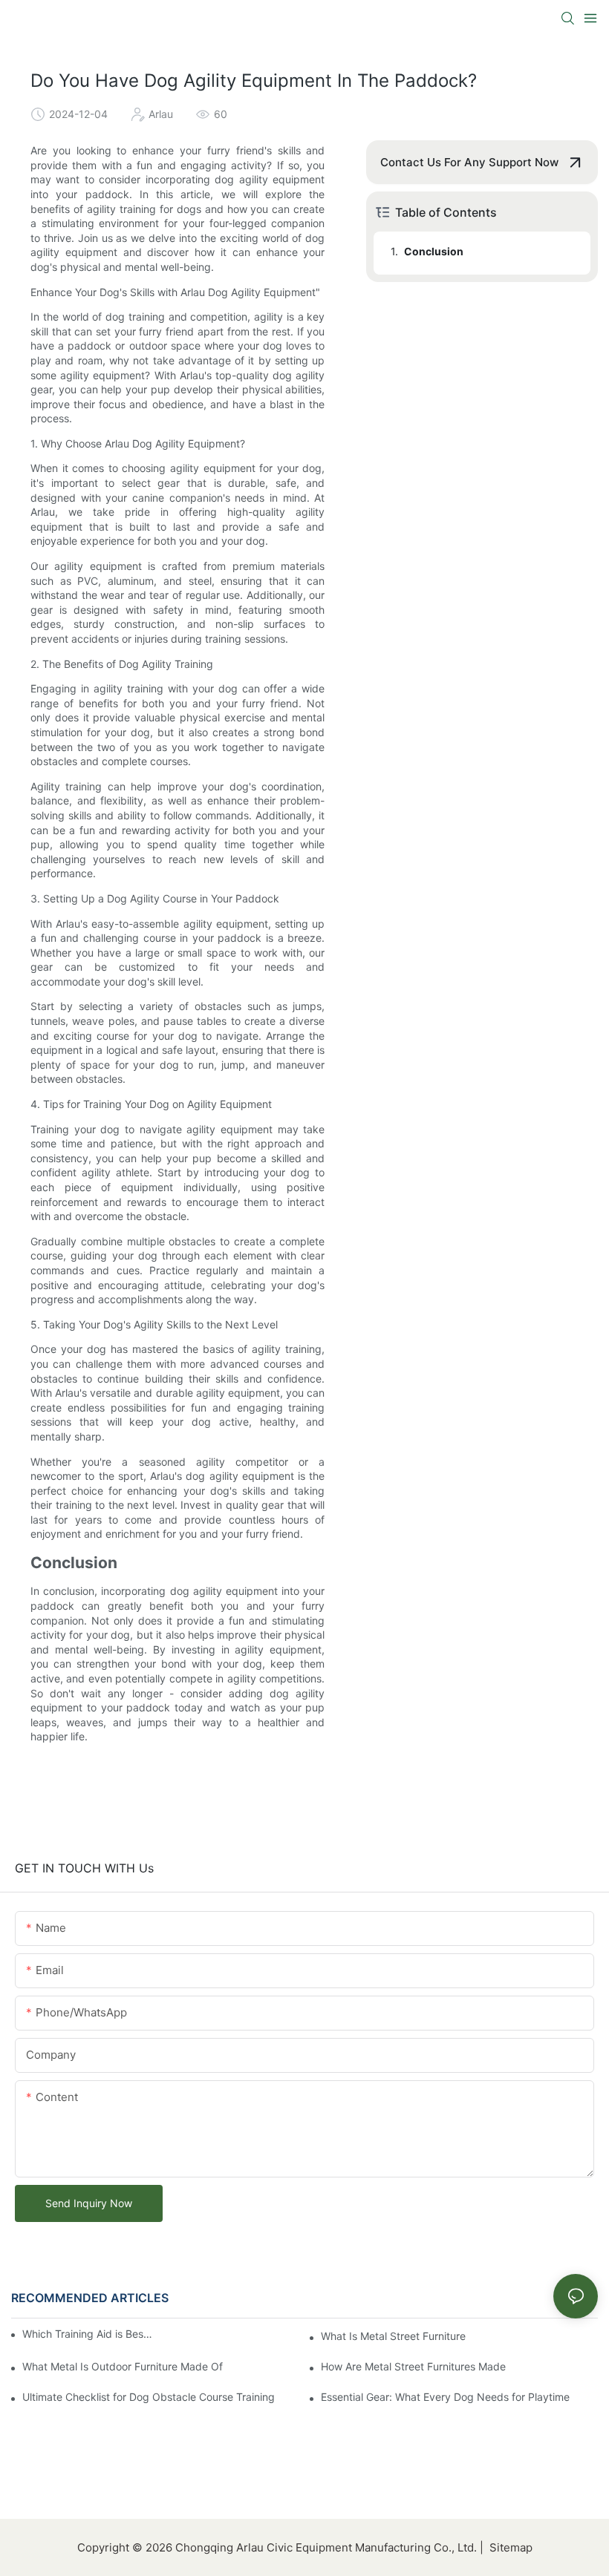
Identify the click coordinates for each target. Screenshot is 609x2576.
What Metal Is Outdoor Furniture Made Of (123, 2366)
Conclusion (434, 251)
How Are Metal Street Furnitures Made (413, 2366)
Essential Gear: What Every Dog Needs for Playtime (445, 2397)
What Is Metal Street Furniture (393, 2336)
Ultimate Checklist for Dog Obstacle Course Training (149, 2397)
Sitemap (509, 2547)
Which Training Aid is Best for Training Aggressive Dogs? (89, 2334)
